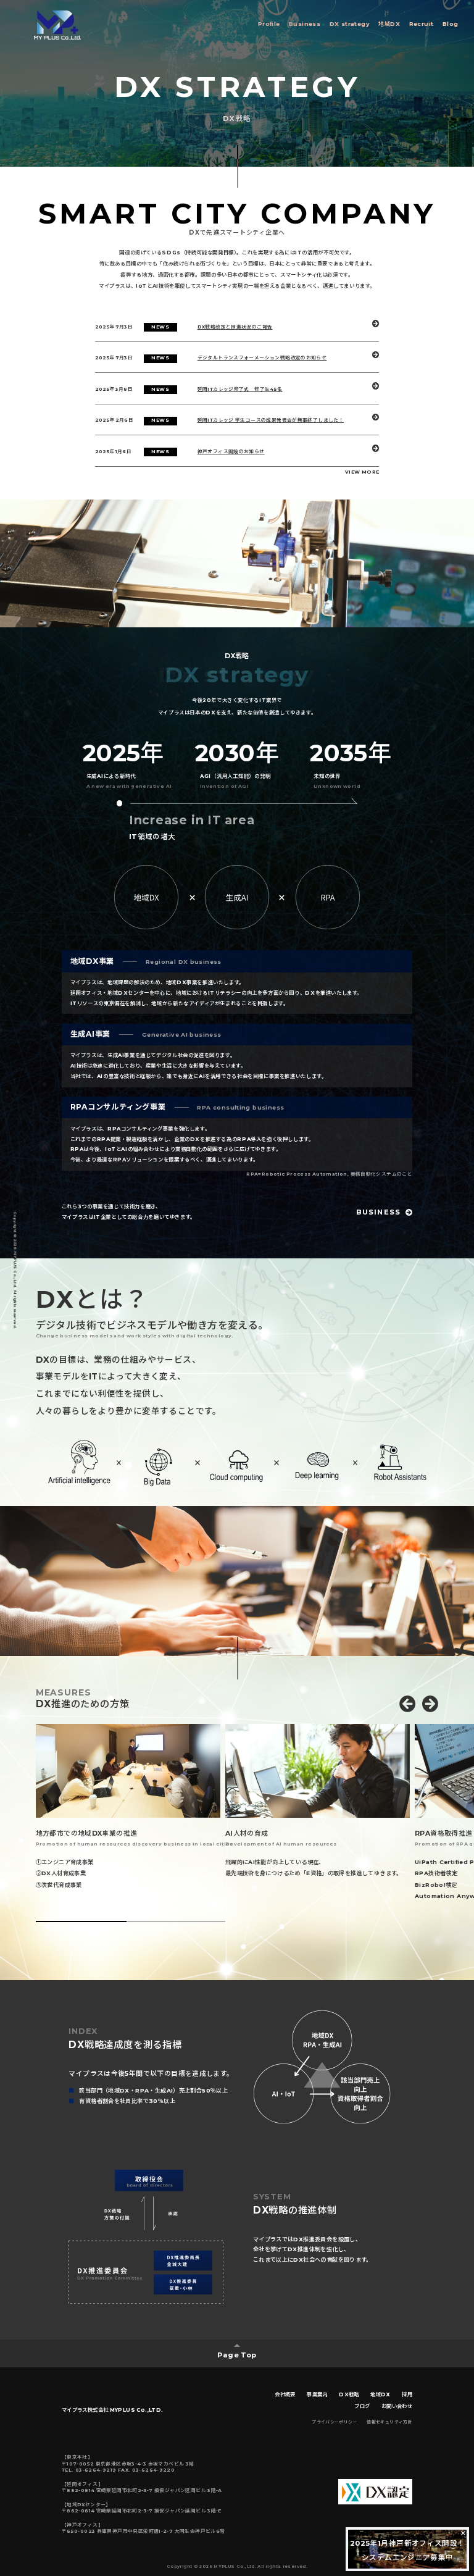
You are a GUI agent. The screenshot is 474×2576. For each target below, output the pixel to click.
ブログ (362, 2406)
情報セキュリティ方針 (389, 2422)
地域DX (389, 24)
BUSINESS (378, 1212)
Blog (451, 24)
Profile (269, 24)
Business (305, 24)
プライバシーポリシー (335, 2422)
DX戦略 (349, 2394)
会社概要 (285, 2394)
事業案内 (317, 2394)
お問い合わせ (397, 2406)
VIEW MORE (362, 472)
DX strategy (350, 24)
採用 (407, 2394)
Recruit (422, 24)
